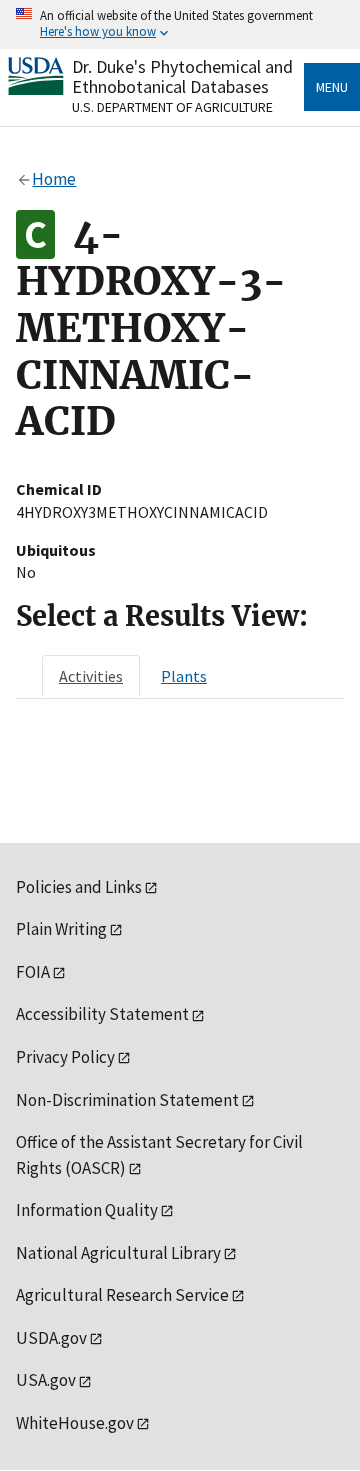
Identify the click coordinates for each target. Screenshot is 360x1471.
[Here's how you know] (180, 24)
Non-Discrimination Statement (127, 1100)
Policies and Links (79, 887)
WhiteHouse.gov (75, 1423)
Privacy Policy (65, 1057)
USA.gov (46, 1380)
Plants (184, 676)
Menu (332, 87)
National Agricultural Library (118, 1253)
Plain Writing (61, 929)
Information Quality (87, 1210)
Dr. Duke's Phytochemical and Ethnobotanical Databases (182, 76)
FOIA (33, 972)
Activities (91, 676)
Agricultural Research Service (122, 1295)
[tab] (91, 676)
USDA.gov (51, 1338)
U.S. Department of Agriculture (172, 107)
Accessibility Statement (102, 1014)
